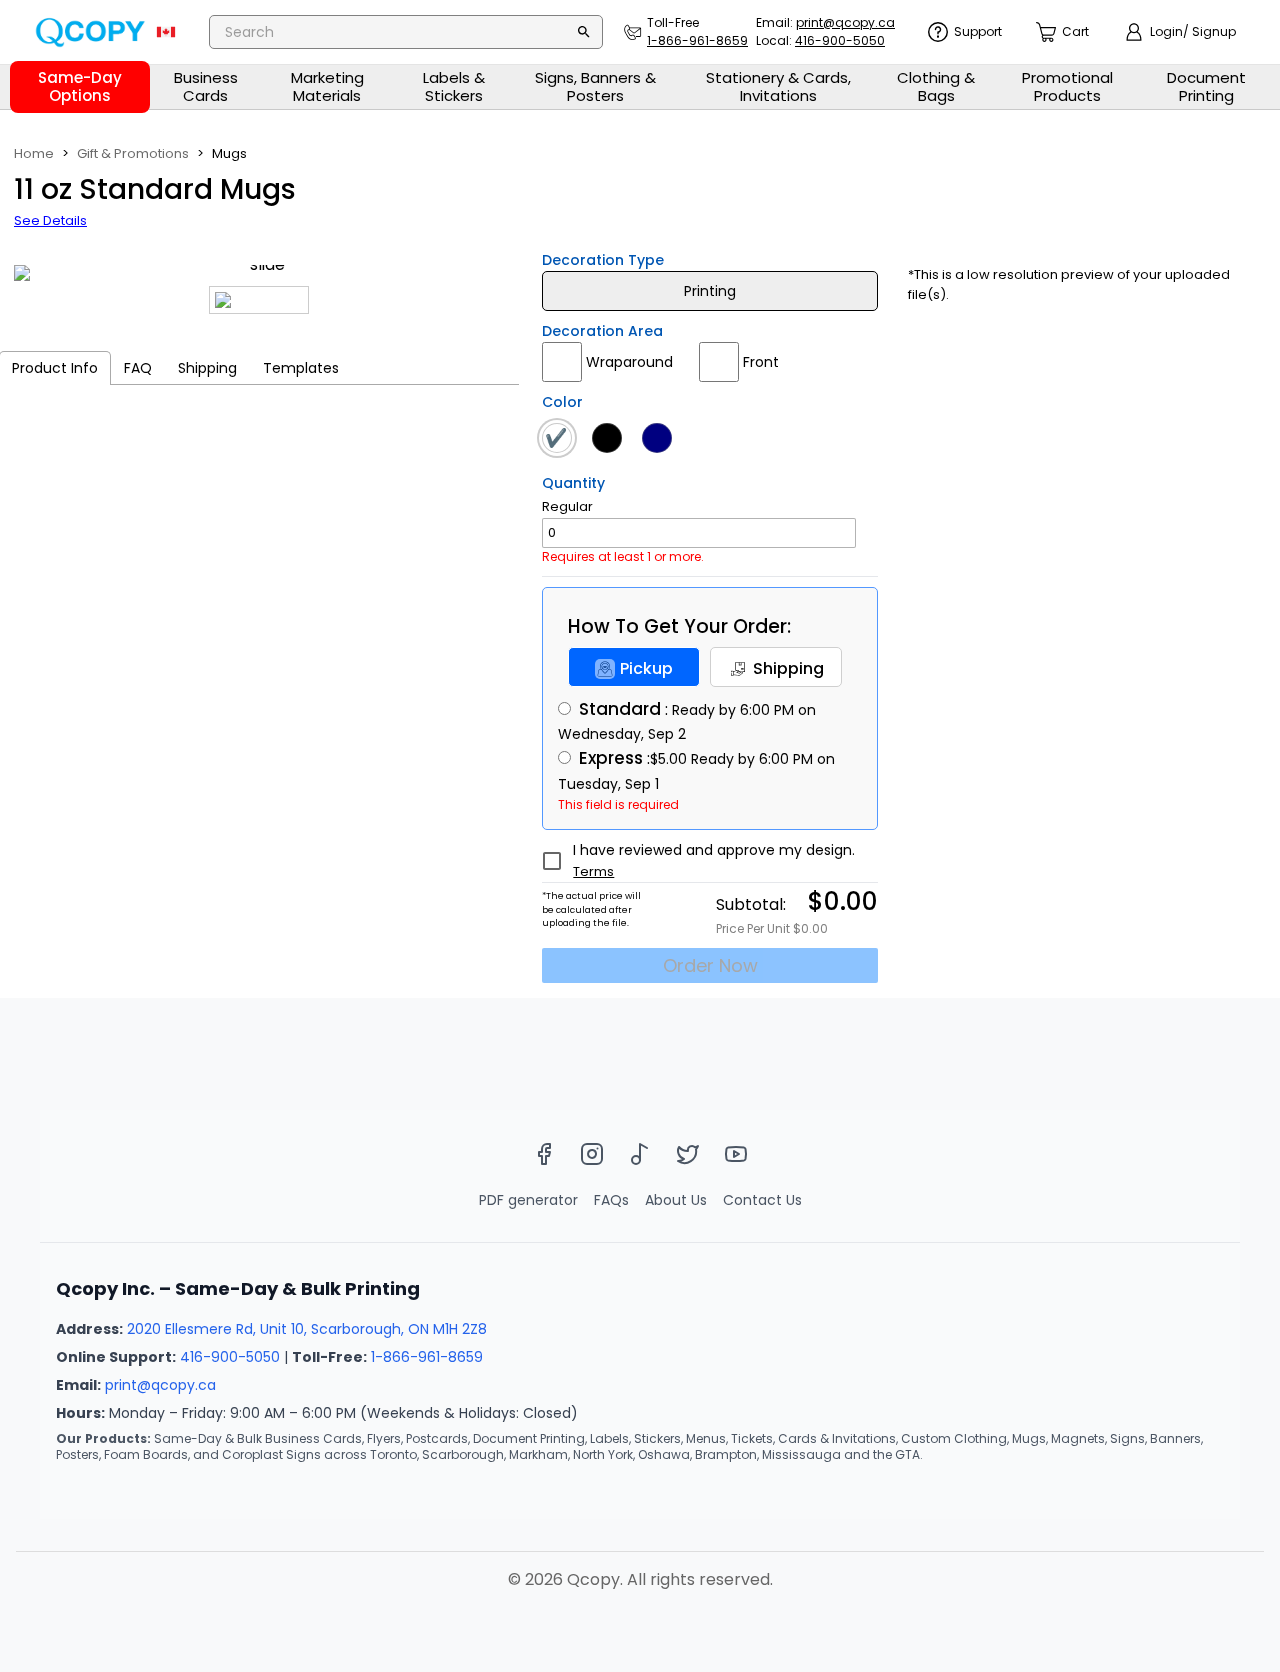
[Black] (612, 438)
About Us (676, 1200)
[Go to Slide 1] (259, 300)
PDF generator (528, 1200)
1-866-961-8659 (427, 1357)
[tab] (138, 368)
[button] (259, 273)
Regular (567, 506)
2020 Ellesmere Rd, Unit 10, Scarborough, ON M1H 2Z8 (307, 1329)
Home (34, 153)
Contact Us (762, 1200)
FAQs (611, 1200)
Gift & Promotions (133, 153)
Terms (593, 871)
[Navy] (662, 438)
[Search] (584, 32)
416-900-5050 (230, 1357)
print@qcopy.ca (160, 1385)
